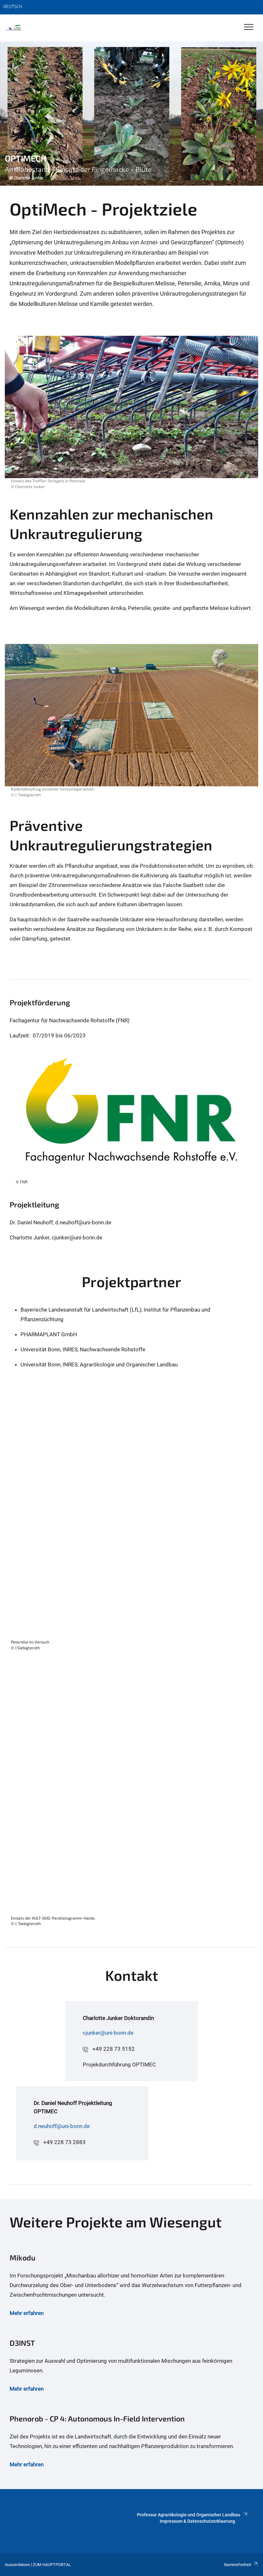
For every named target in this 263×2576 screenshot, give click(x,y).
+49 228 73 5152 (114, 2049)
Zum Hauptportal (52, 2565)
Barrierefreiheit (238, 2565)
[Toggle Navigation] (249, 27)
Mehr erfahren (27, 2313)
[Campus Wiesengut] (13, 28)
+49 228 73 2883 (64, 2142)
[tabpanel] (131, 114)
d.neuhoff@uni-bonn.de (62, 2126)
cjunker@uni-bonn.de (108, 2033)
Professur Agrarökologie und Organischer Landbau (189, 2515)
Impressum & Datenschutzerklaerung (197, 2521)
